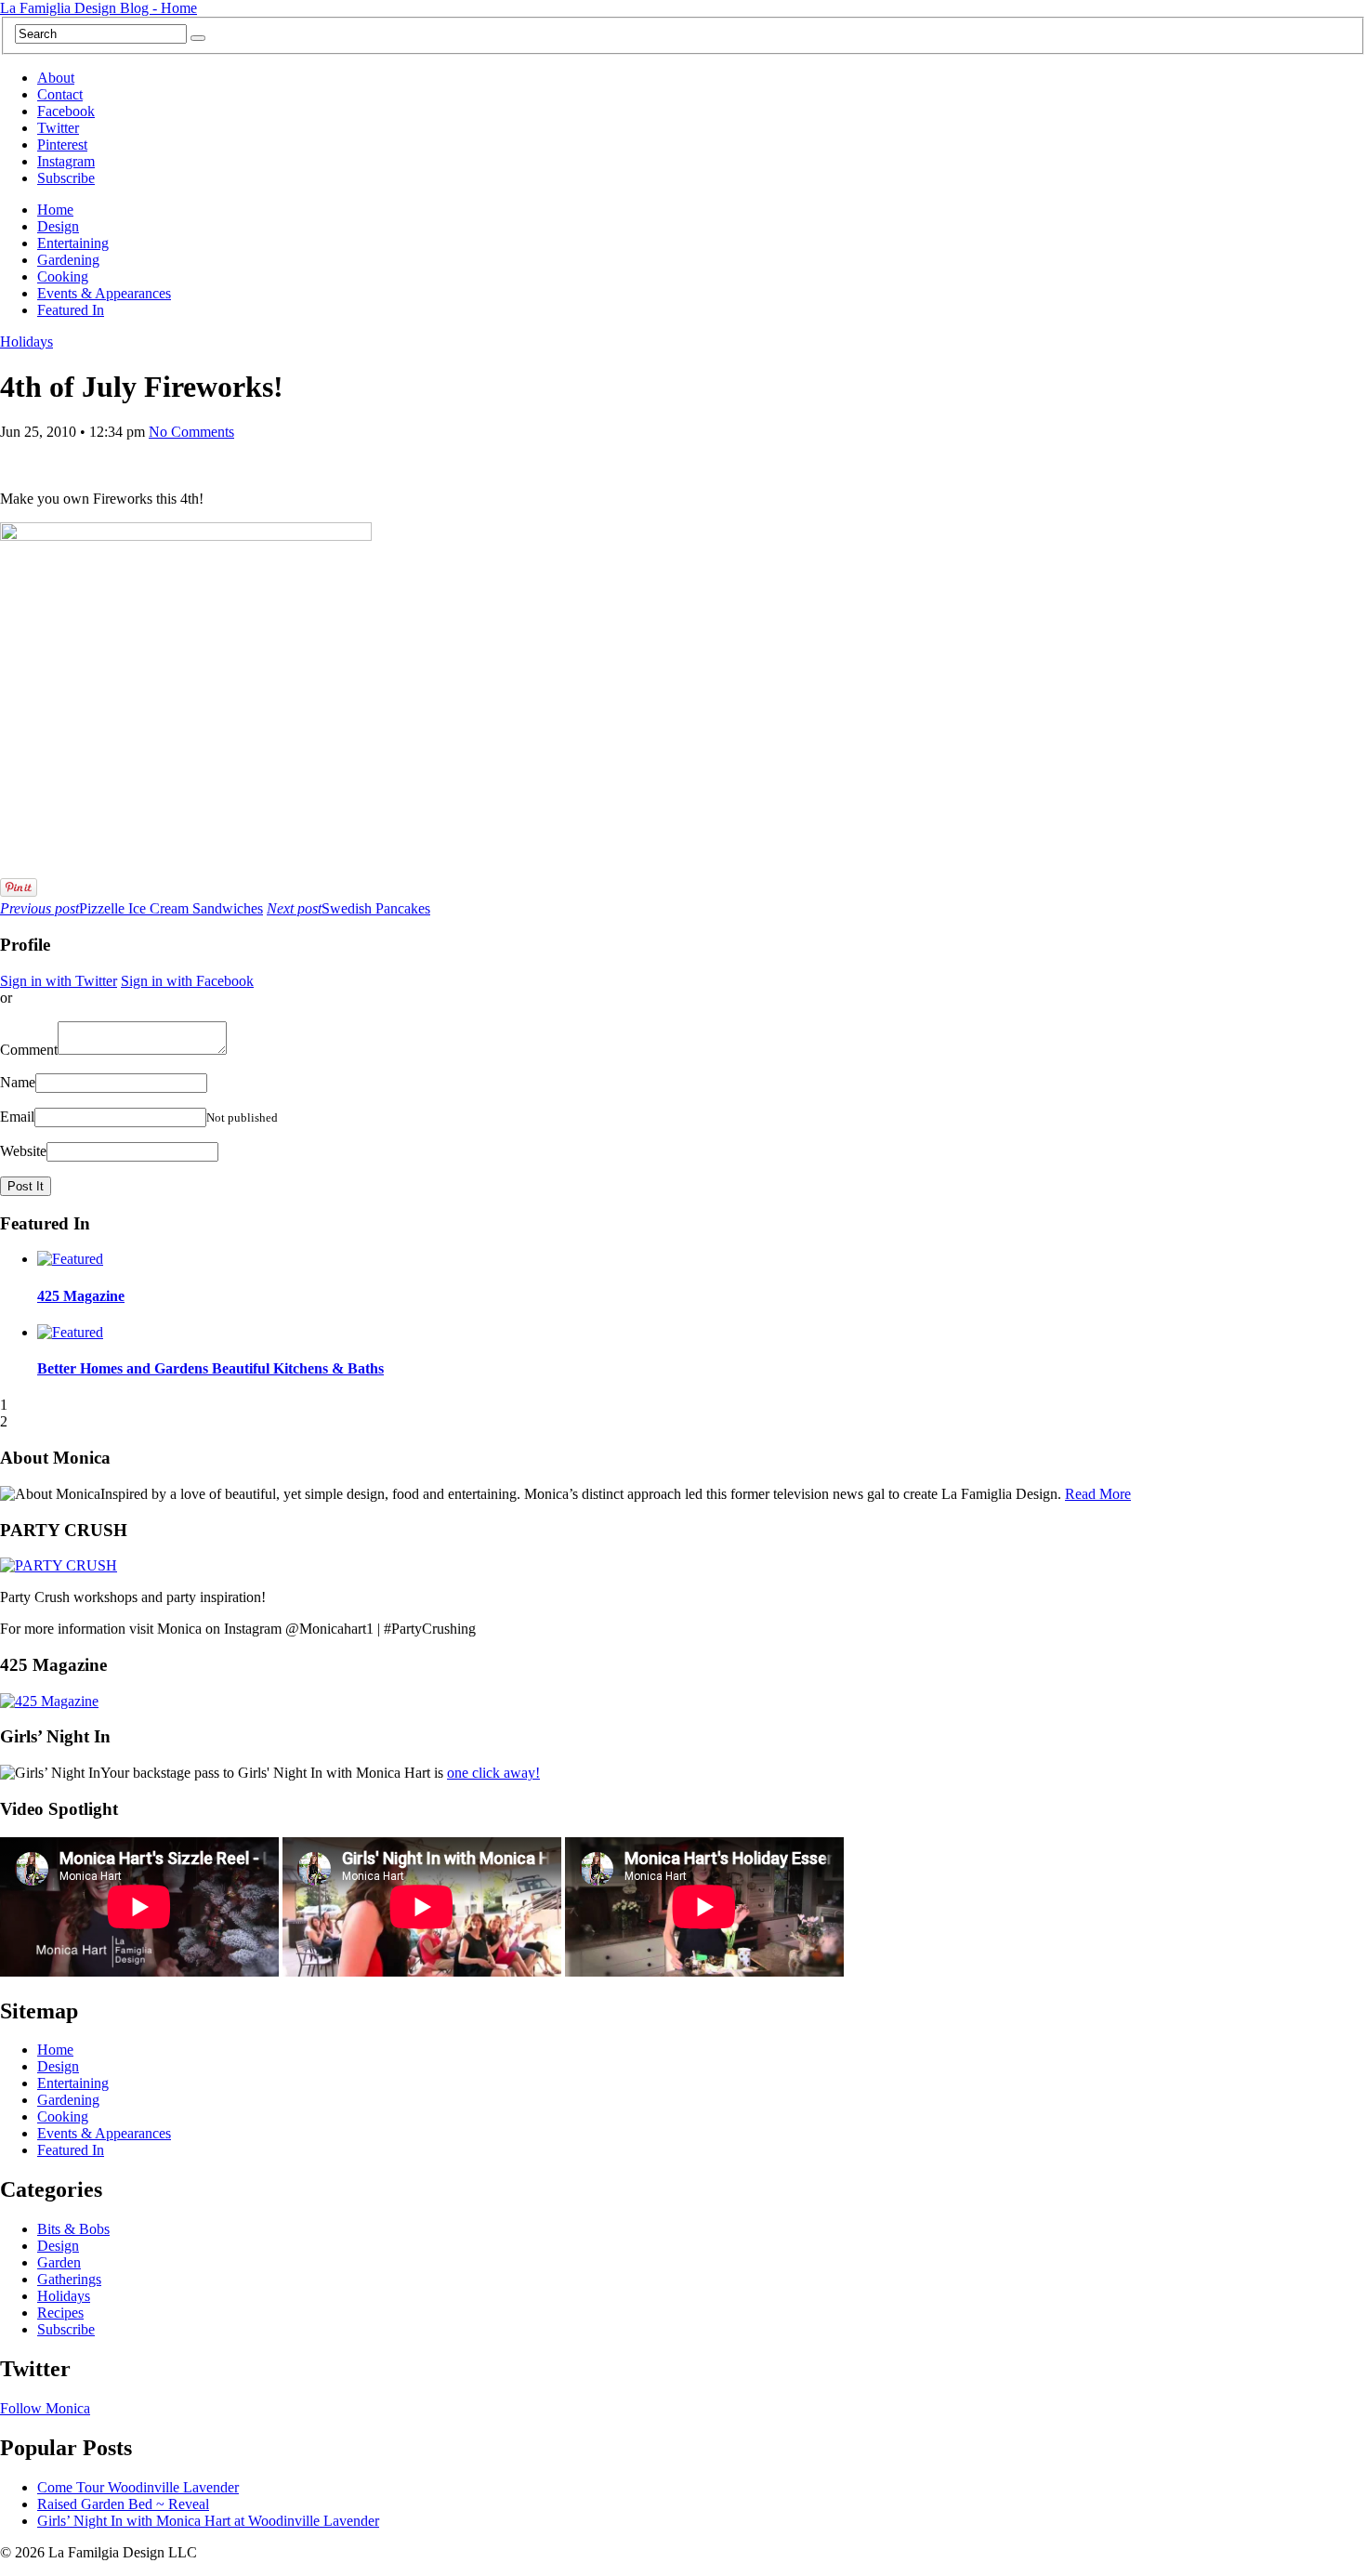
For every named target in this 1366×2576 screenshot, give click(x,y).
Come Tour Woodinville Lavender (138, 2487)
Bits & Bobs (73, 2229)
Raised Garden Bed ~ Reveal (123, 2504)
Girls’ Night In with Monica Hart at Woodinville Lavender (208, 2521)
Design (58, 226)
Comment (29, 1050)
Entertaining (73, 243)
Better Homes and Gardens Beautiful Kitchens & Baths (210, 1368)
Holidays (26, 342)
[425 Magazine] (49, 1701)
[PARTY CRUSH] (59, 1565)
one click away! (493, 1773)
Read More (1098, 1494)
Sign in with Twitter (59, 981)
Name (18, 1082)
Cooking (63, 276)
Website (23, 1151)
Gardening (68, 260)
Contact (60, 94)
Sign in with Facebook (187, 981)
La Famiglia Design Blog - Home (99, 8)
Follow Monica (45, 2408)
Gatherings (69, 2279)
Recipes (60, 2313)
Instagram (66, 161)
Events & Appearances (104, 293)
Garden (59, 2262)
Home (55, 210)
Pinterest (62, 145)
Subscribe (66, 178)
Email (17, 1117)
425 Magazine (81, 1296)
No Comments (191, 432)
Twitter (58, 128)
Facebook (66, 111)
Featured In (71, 310)
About (56, 78)
